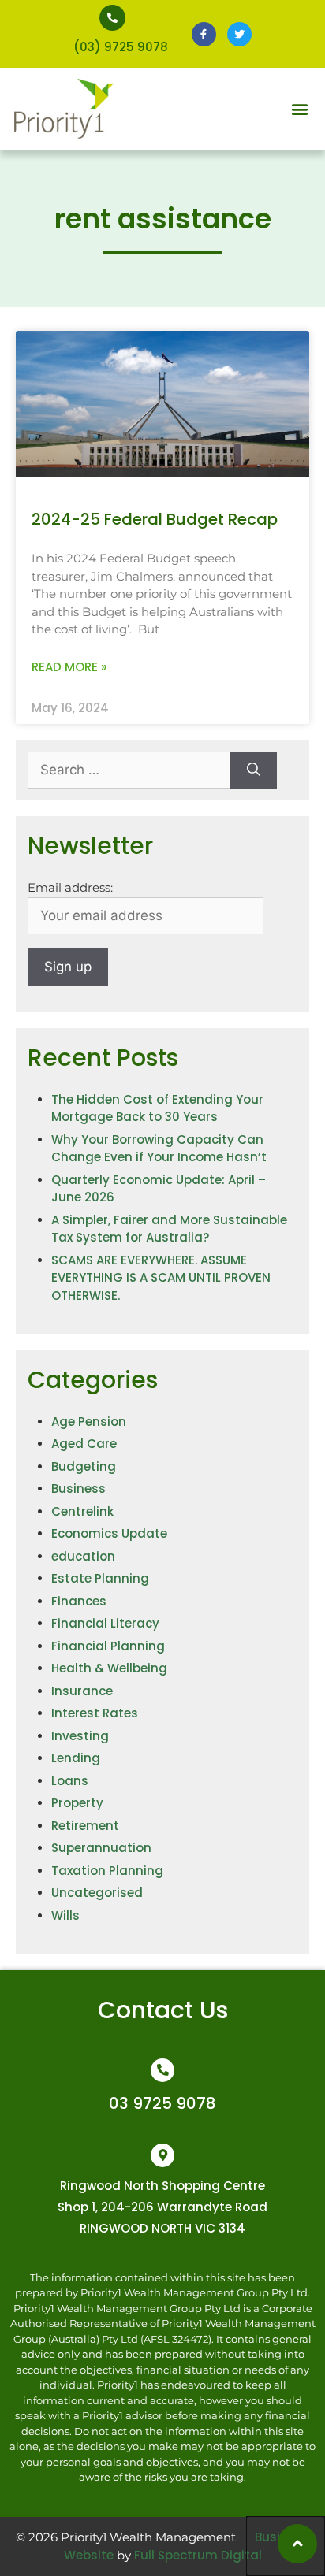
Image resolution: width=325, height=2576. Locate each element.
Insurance (82, 1691)
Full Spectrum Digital (198, 2555)
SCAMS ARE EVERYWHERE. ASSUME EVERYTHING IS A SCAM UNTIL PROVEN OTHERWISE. (161, 1278)
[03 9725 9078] (162, 2070)
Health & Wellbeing (109, 1668)
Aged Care (84, 1444)
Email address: (70, 887)
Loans (70, 1781)
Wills (65, 1915)
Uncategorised (97, 1893)
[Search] (254, 770)
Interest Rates (95, 1713)
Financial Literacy (105, 1623)
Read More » (69, 667)
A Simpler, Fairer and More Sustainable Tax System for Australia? (169, 1229)
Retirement (85, 1826)
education (83, 1556)
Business (78, 1488)
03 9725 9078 (162, 2103)
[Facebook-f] (204, 34)
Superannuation (101, 1848)
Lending (76, 1758)
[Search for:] (129, 770)
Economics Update (109, 1533)
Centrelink (82, 1511)
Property (77, 1803)
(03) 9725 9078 (121, 47)
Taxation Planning (107, 1871)
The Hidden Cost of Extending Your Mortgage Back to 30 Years (157, 1108)
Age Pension (89, 1422)
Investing (80, 1736)
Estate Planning (100, 1578)
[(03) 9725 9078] (112, 18)
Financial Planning (108, 1646)
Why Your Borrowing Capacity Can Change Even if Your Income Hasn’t (159, 1149)
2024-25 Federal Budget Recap (159, 519)
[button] (300, 109)
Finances (79, 1601)
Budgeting (84, 1466)
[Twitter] (239, 34)
